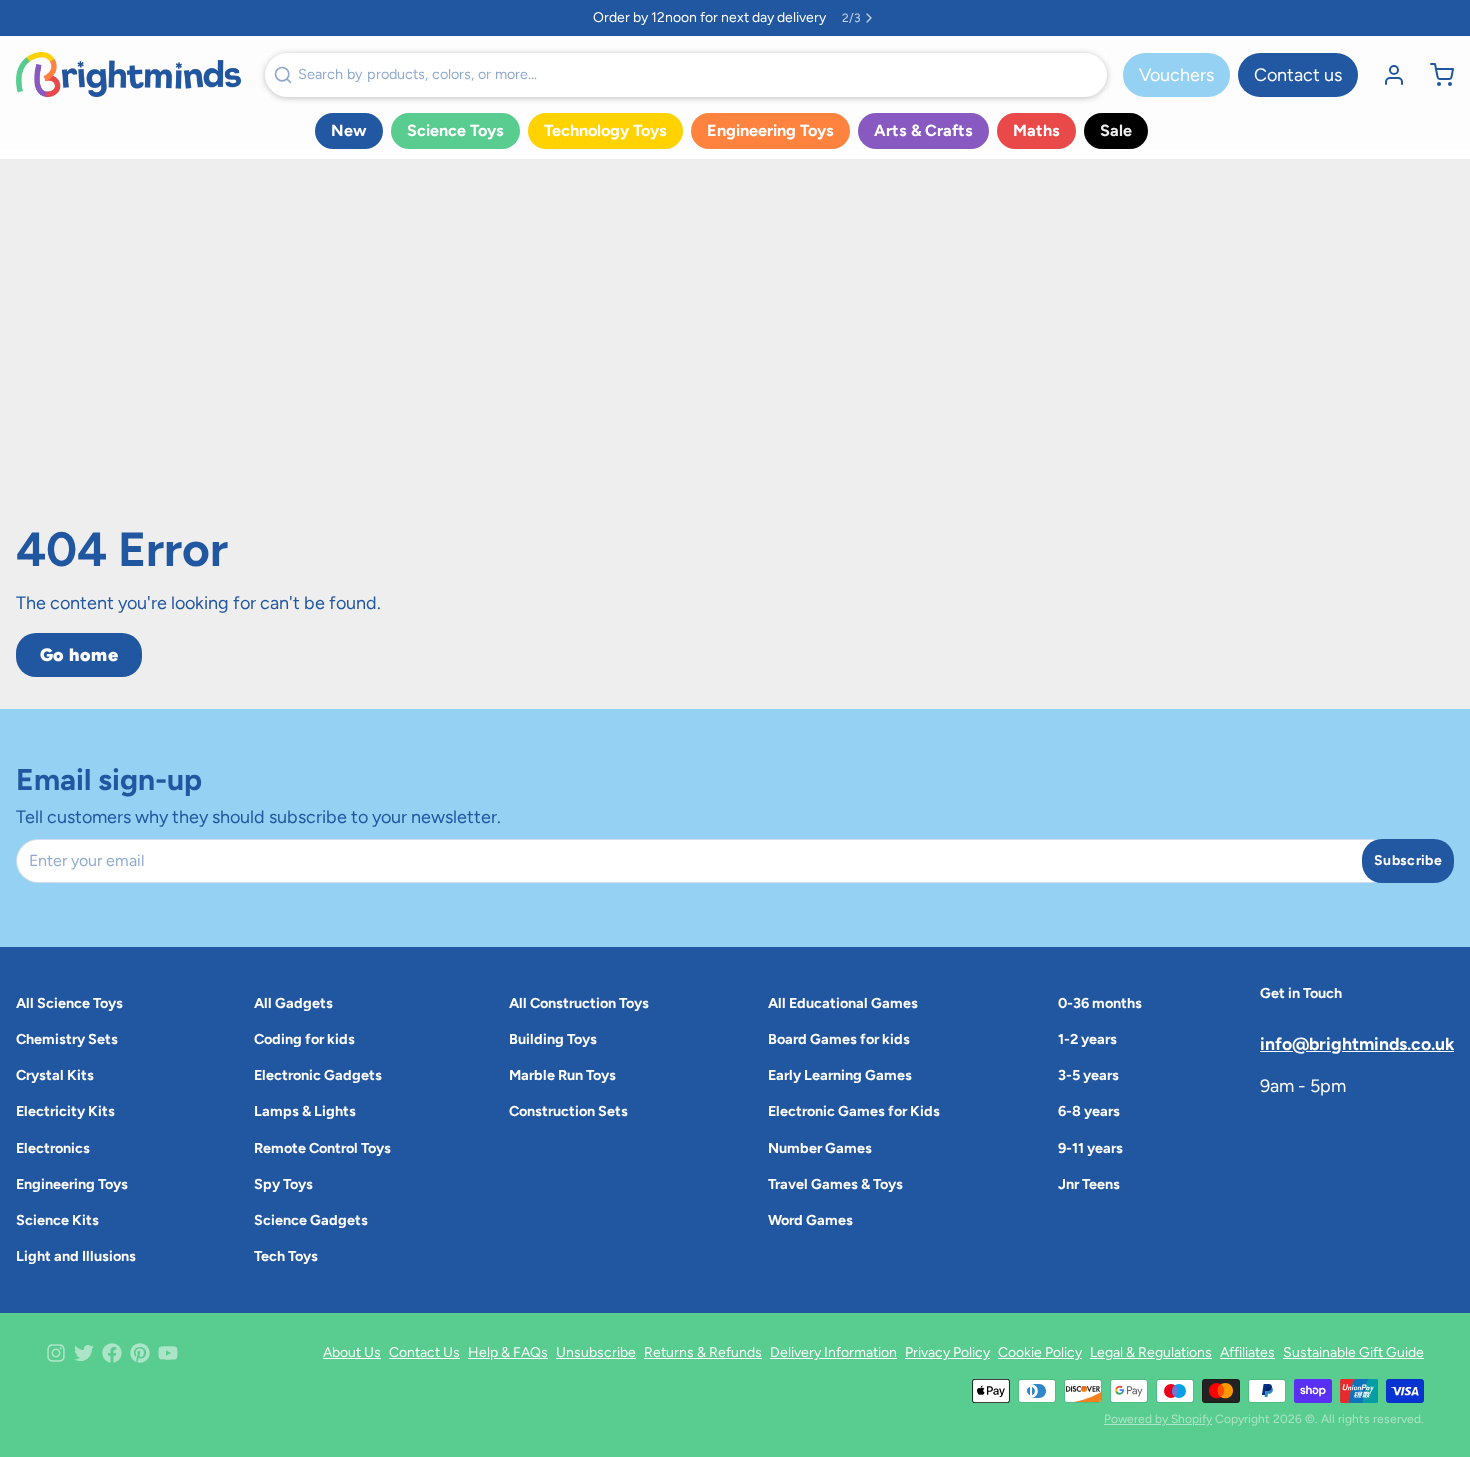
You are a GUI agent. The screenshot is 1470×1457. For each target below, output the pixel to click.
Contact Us (424, 1352)
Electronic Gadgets (318, 1075)
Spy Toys (283, 1184)
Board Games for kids (839, 1039)
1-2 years (1087, 1039)
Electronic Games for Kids (854, 1111)
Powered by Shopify (1158, 1419)
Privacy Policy (947, 1352)
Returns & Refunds (703, 1352)
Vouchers (1176, 75)
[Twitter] (84, 1353)
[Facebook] (112, 1353)
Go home (79, 655)
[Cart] (1434, 75)
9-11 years (1090, 1148)
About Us (352, 1352)
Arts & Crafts (923, 130)
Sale (1116, 130)
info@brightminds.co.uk (1357, 1043)
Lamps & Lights (305, 1111)
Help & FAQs (508, 1352)
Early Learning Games (840, 1075)
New (349, 130)
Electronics (53, 1148)
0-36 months (1100, 1003)
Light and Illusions (76, 1256)
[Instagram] (56, 1353)
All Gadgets (293, 1003)
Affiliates (1247, 1352)
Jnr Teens (1089, 1184)
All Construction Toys (579, 1003)
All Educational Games (843, 1003)
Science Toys (455, 130)
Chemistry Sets (67, 1039)
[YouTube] (168, 1353)
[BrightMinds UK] (128, 74)
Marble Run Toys (562, 1075)
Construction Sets (568, 1111)
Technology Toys (605, 130)
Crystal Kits (55, 1075)
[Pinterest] (140, 1353)
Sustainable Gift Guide (1353, 1352)
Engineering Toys (770, 130)
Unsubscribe (596, 1352)
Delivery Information (833, 1352)
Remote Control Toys (322, 1148)
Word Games (810, 1220)
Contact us (1298, 75)
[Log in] (1386, 75)
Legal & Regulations (1151, 1352)
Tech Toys (286, 1256)
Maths (1036, 130)
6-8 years (1089, 1111)
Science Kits (57, 1220)
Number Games (820, 1148)
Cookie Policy (1040, 1352)
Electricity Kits (65, 1111)
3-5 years (1088, 1075)
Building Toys (553, 1039)
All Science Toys (69, 1003)
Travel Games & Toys (835, 1184)
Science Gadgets (311, 1220)
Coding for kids (304, 1039)
